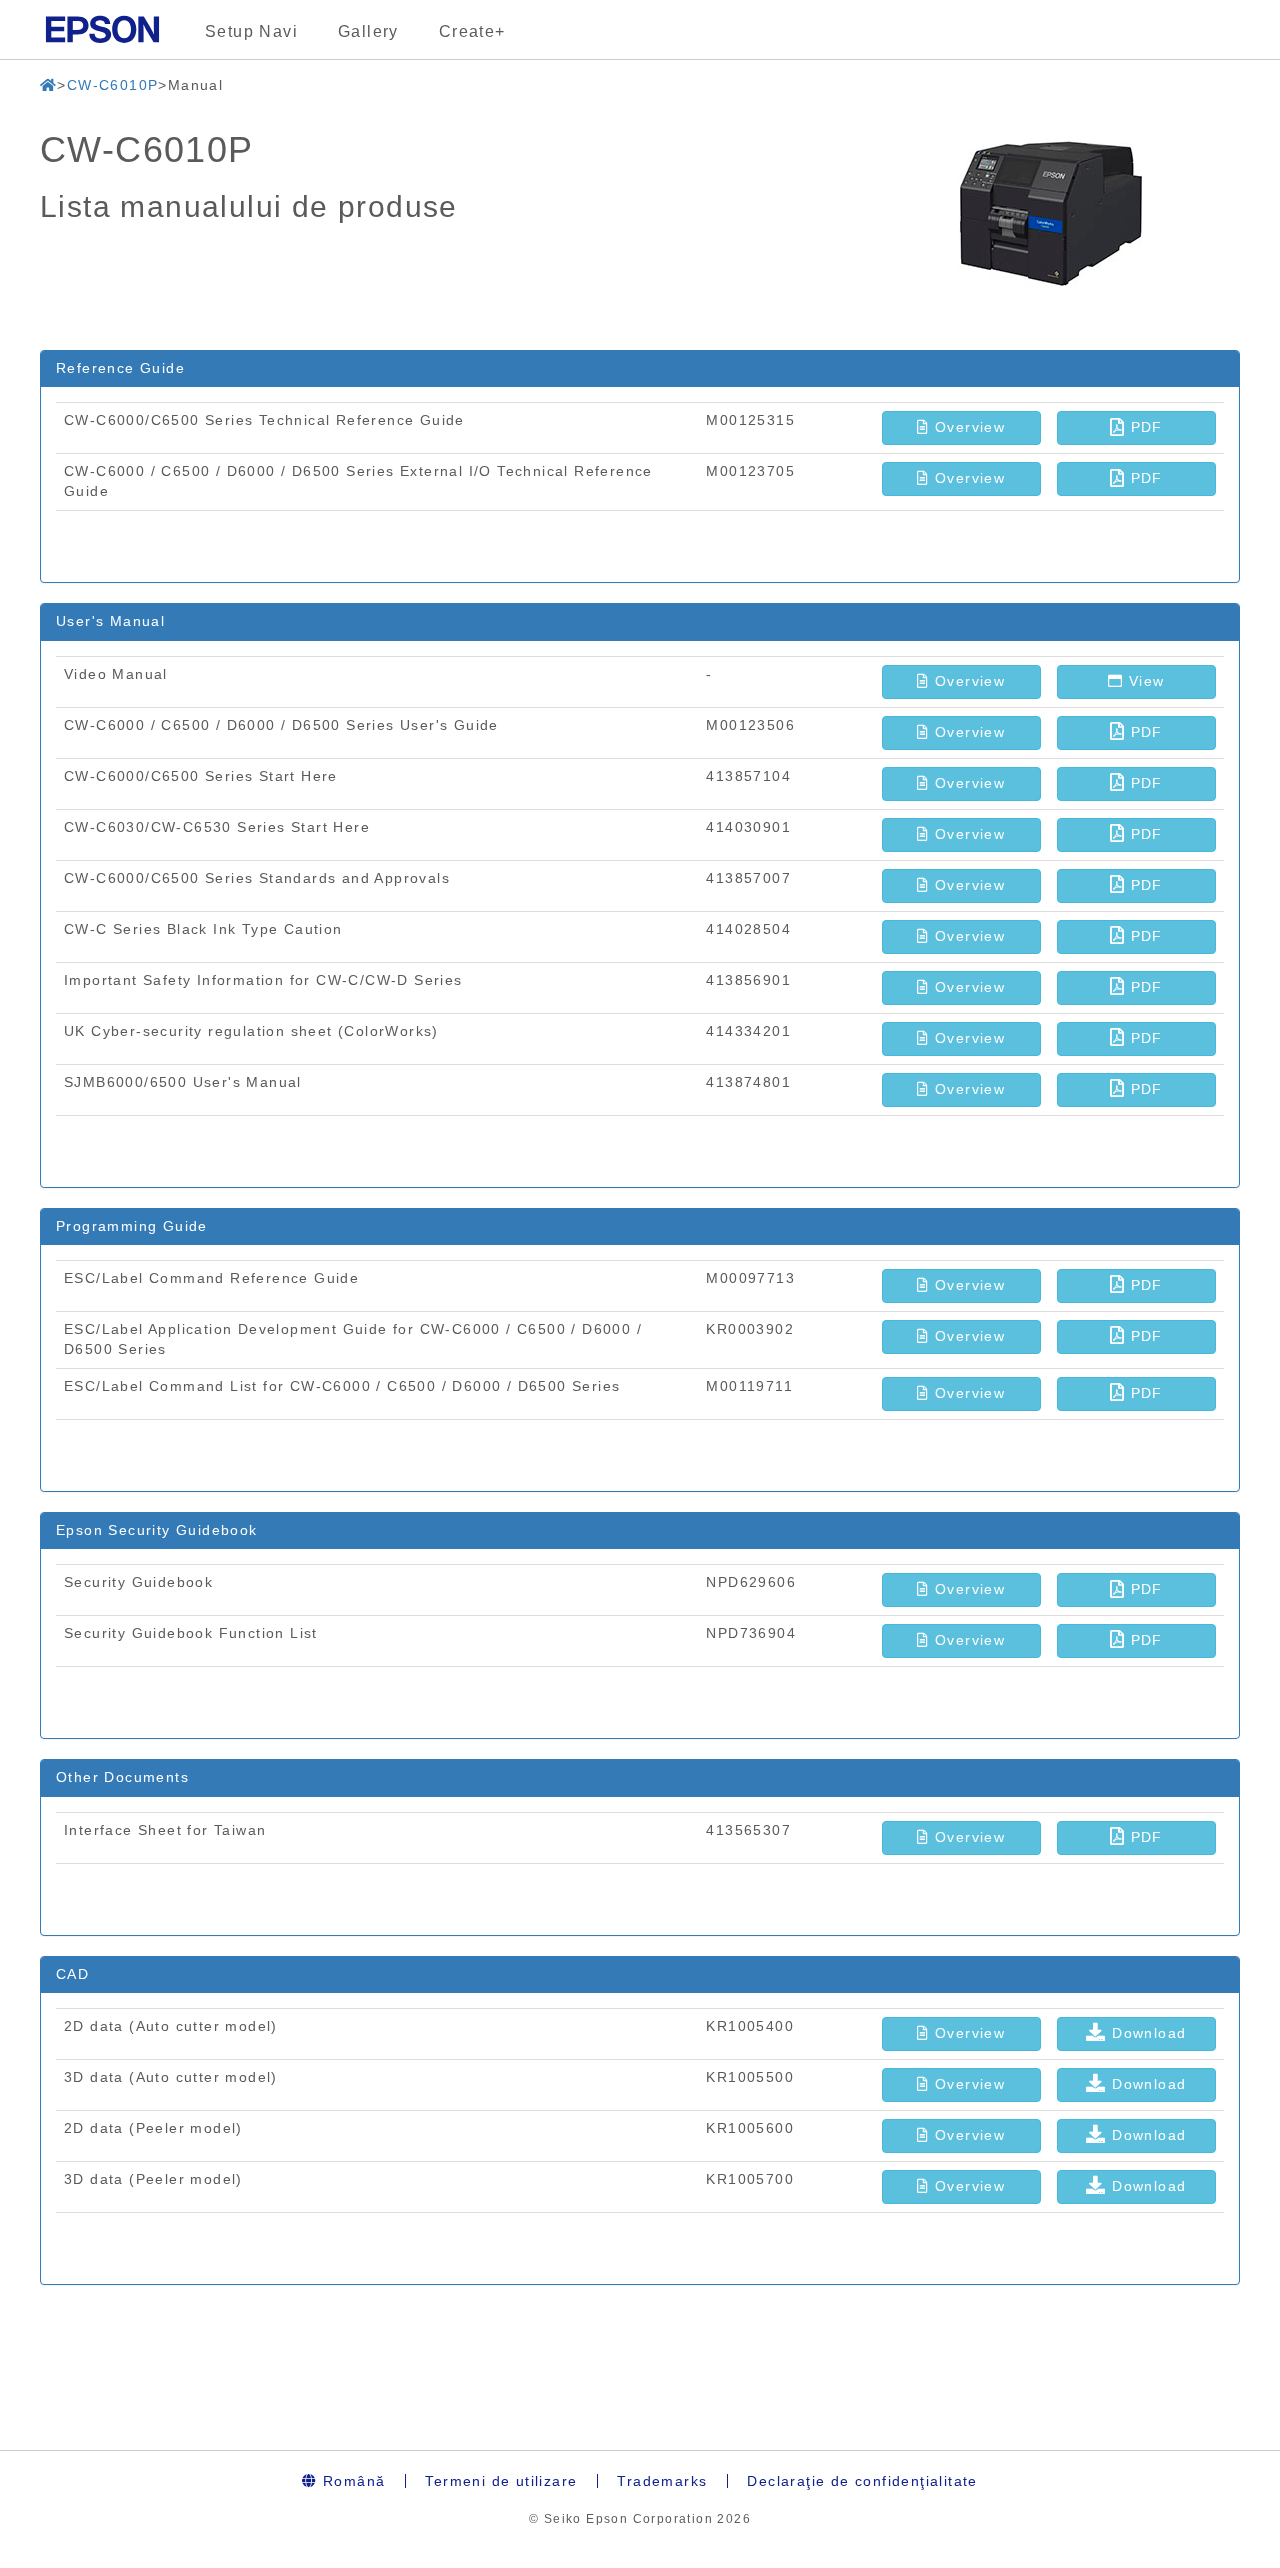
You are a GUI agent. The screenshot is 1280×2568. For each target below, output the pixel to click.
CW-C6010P (113, 85)
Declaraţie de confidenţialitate (862, 2481)
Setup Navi (251, 31)
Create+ (472, 31)
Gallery (368, 31)
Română (352, 2481)
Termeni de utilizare (501, 2481)
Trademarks (662, 2481)
